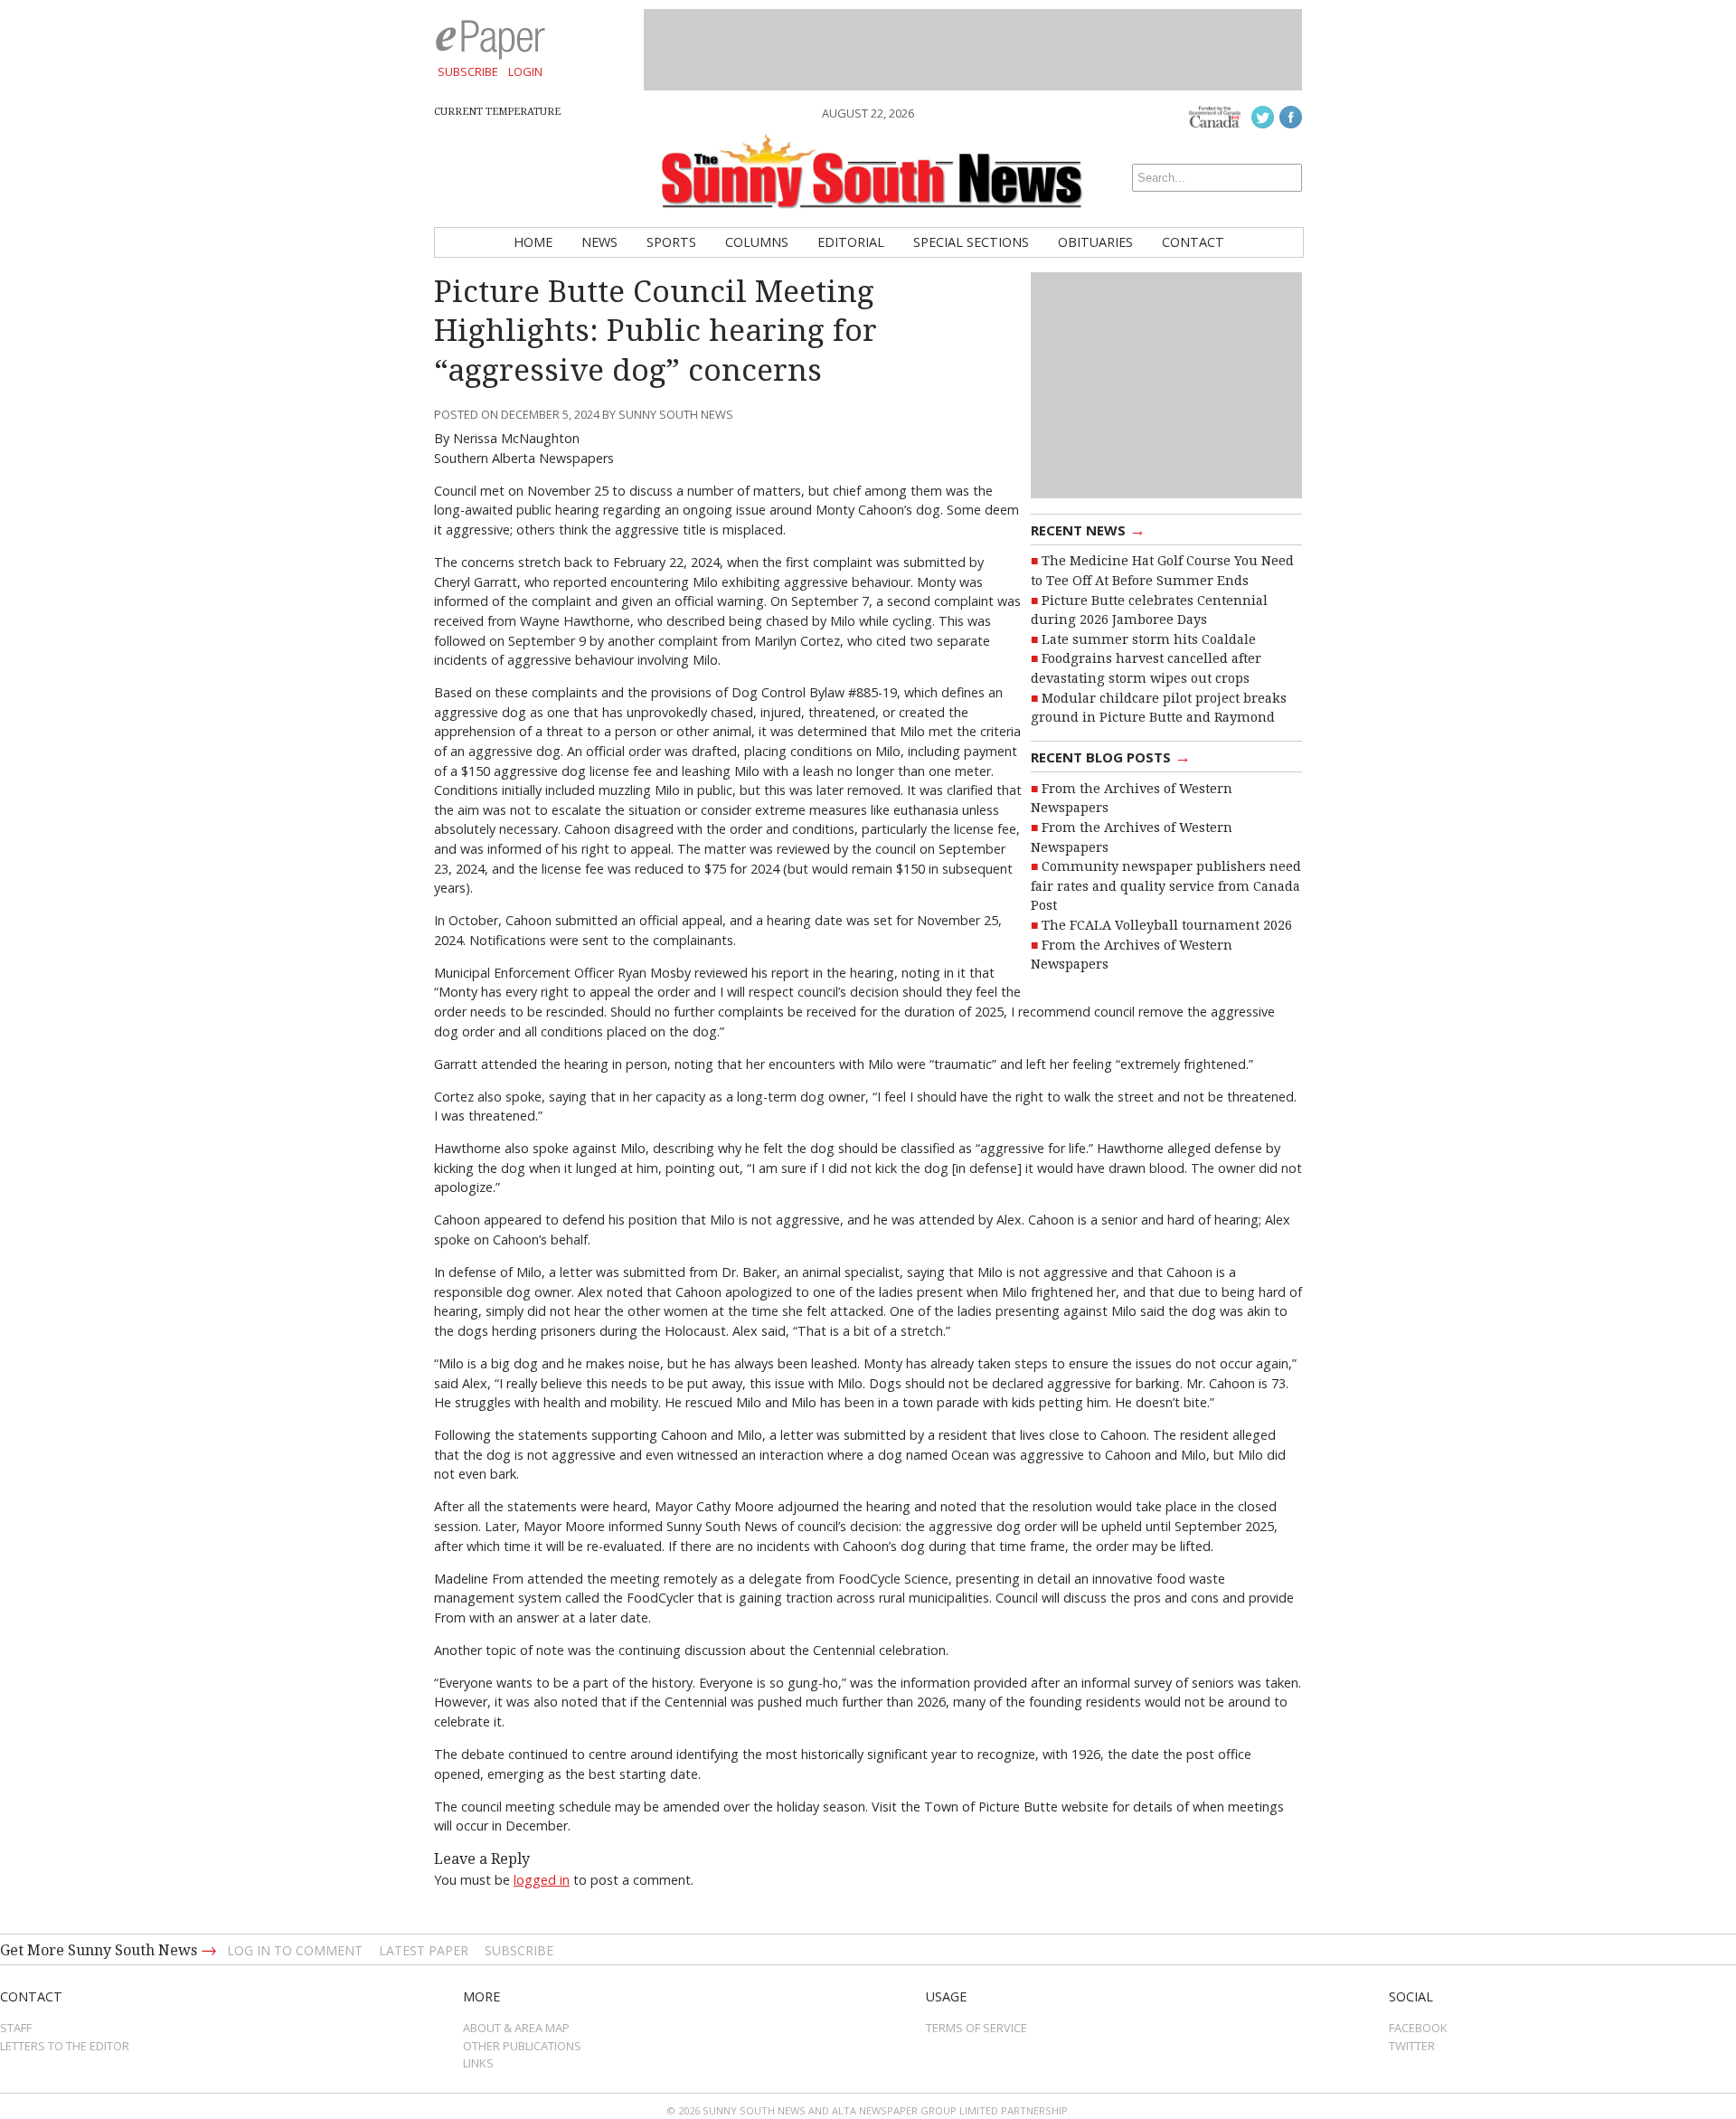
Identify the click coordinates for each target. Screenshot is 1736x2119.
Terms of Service (976, 2028)
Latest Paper (424, 1950)
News (599, 242)
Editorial (851, 242)
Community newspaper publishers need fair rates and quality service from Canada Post (1166, 886)
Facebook (1418, 2028)
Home (533, 242)
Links (478, 2063)
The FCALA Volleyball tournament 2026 (1167, 925)
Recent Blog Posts (1111, 756)
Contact (1193, 242)
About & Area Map (516, 2028)
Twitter (1412, 2046)
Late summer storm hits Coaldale (1149, 639)
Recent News (1088, 529)
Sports (671, 242)
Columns (757, 242)
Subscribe (468, 71)
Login (525, 71)
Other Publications (522, 2046)
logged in (542, 1880)
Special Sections (971, 242)
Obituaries (1095, 242)
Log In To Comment (295, 1950)
